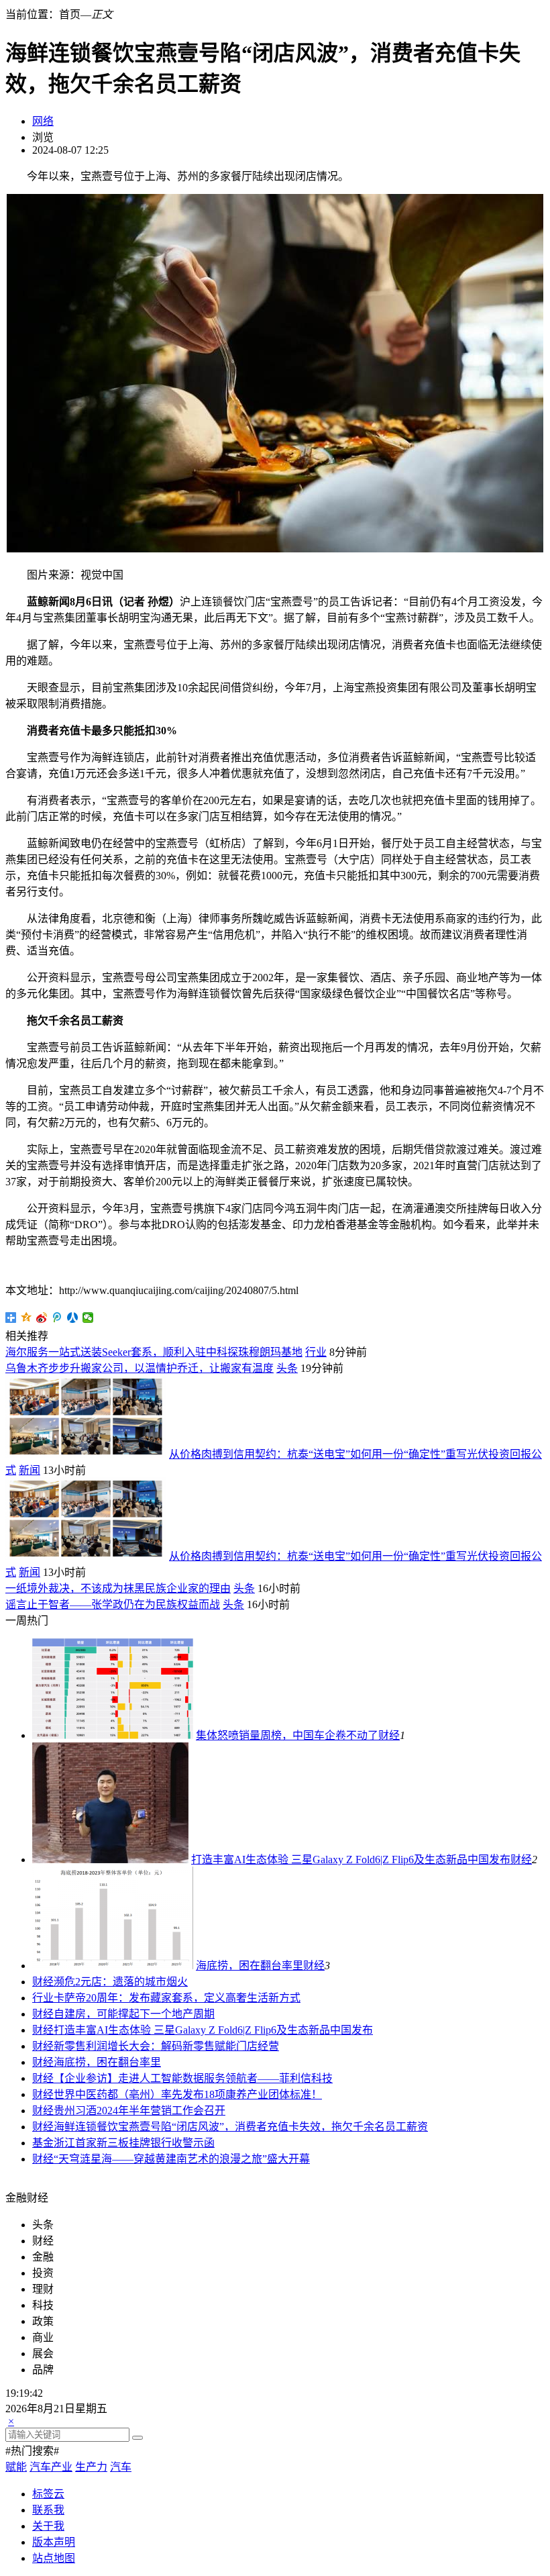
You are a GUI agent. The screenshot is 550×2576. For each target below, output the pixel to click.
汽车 (121, 2467)
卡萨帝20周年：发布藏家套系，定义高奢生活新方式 (177, 1998)
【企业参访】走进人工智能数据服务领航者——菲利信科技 (193, 2078)
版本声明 (54, 2542)
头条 (287, 1368)
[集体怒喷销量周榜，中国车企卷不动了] (113, 1735)
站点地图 (54, 2558)
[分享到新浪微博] (42, 1318)
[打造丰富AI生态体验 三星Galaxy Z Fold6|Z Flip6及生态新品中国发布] (110, 1860)
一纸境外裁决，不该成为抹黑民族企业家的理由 (118, 1588)
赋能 (16, 2467)
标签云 (48, 2494)
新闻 (30, 1470)
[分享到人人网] (73, 1318)
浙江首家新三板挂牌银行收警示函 (134, 2143)
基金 (43, 2143)
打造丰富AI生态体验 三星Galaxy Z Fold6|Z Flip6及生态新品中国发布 (351, 1860)
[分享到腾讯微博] (57, 1318)
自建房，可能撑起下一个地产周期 (134, 2014)
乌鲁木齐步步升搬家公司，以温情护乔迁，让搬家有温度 (140, 1368)
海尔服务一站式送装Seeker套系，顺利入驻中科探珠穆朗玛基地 (154, 1352)
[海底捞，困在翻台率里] (113, 1966)
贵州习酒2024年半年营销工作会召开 (140, 2111)
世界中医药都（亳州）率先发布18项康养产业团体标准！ (188, 2094)
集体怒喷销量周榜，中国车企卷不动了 (287, 1735)
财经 (389, 1735)
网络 (43, 121)
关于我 (48, 2526)
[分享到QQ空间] (26, 1318)
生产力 (91, 2467)
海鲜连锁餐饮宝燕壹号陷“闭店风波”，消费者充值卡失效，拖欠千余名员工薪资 (241, 2127)
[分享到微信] (88, 1318)
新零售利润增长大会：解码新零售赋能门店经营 (166, 2046)
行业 (316, 1352)
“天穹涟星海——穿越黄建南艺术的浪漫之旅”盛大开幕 (182, 2159)
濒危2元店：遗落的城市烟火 (121, 1982)
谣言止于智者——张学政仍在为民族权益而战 (113, 1604)
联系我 (48, 2510)
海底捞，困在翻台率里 (250, 1966)
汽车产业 (51, 2467)
